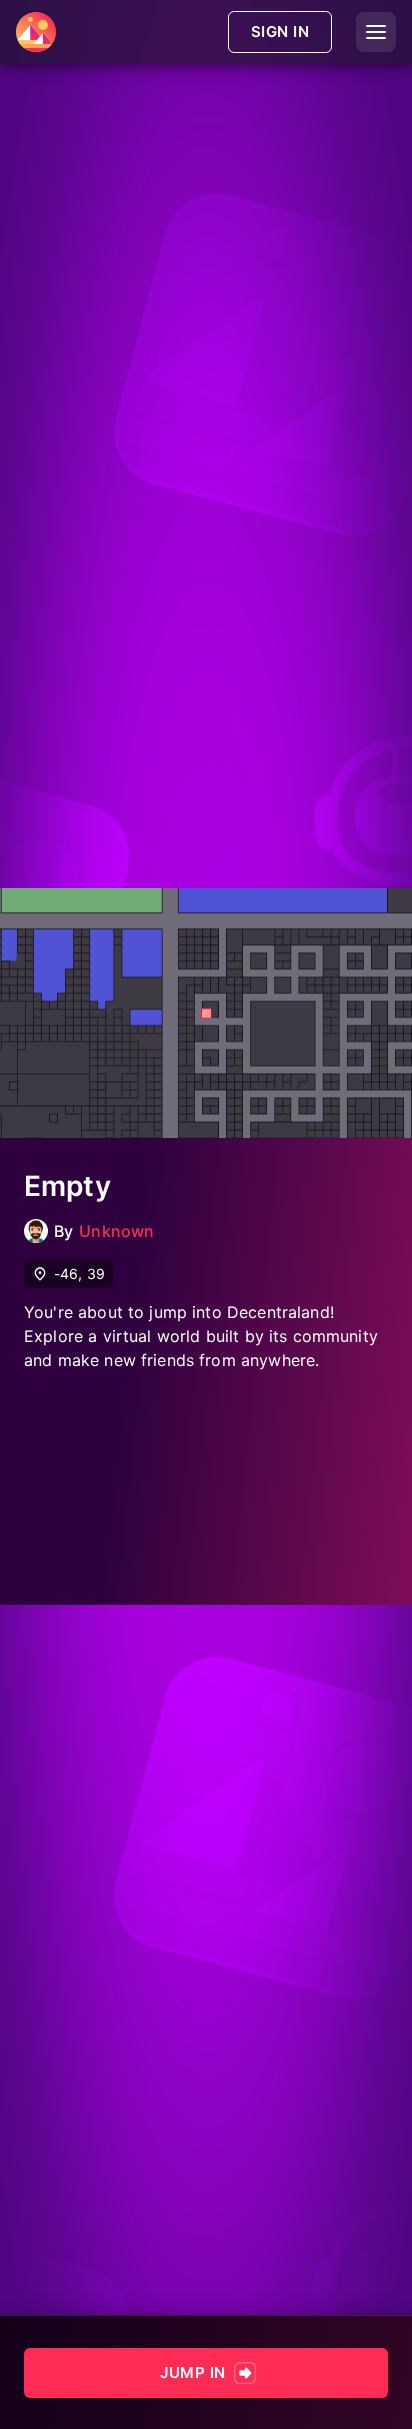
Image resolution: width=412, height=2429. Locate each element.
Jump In (192, 2372)
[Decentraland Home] (36, 32)
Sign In (280, 31)
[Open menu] (376, 32)
